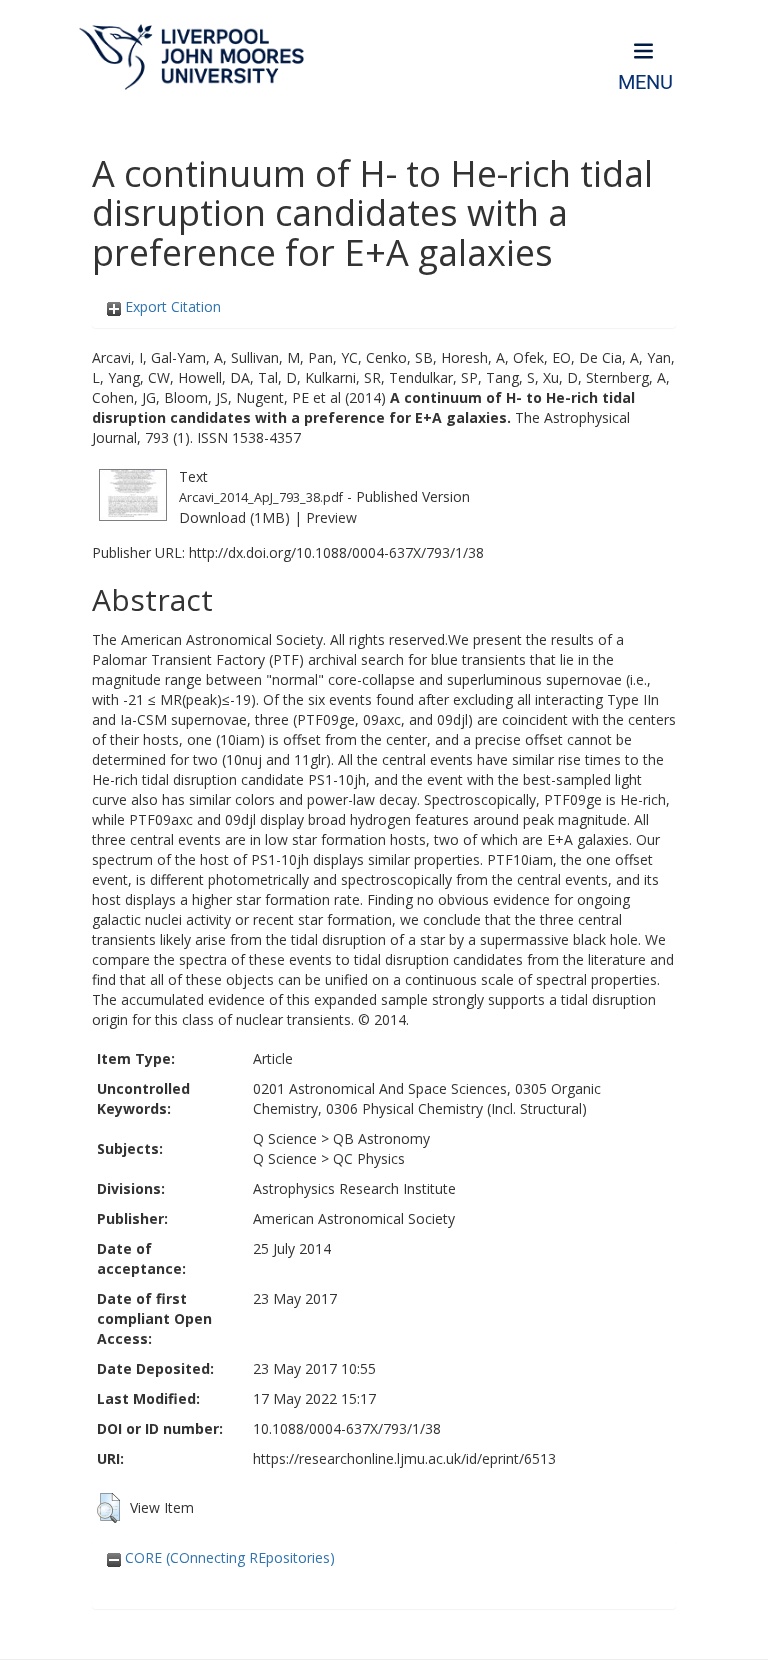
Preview (331, 517)
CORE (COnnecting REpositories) (228, 1557)
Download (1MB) (234, 517)
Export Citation (171, 306)
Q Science (285, 1138)
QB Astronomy (381, 1138)
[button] (108, 1508)
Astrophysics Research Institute (354, 1188)
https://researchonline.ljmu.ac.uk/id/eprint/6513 (404, 1458)
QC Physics (369, 1158)
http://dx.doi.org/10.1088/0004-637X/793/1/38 (336, 552)
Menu (645, 82)
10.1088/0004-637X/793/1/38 (347, 1428)
